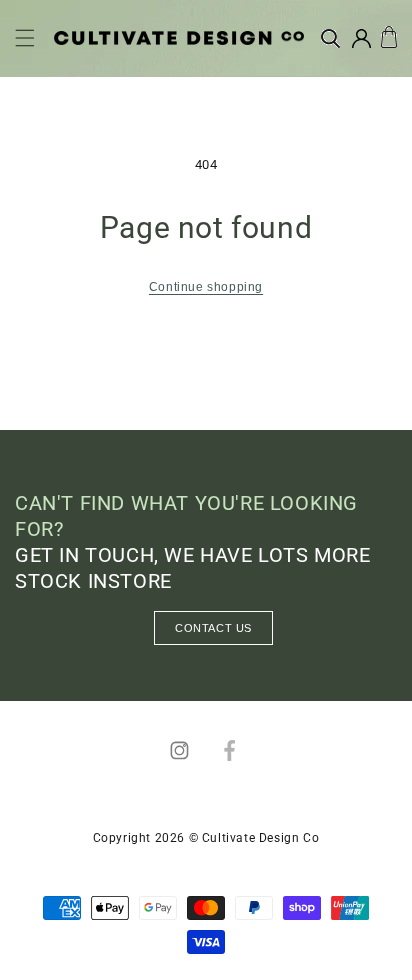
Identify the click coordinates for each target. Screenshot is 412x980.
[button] (25, 38)
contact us (213, 628)
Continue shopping (206, 287)
